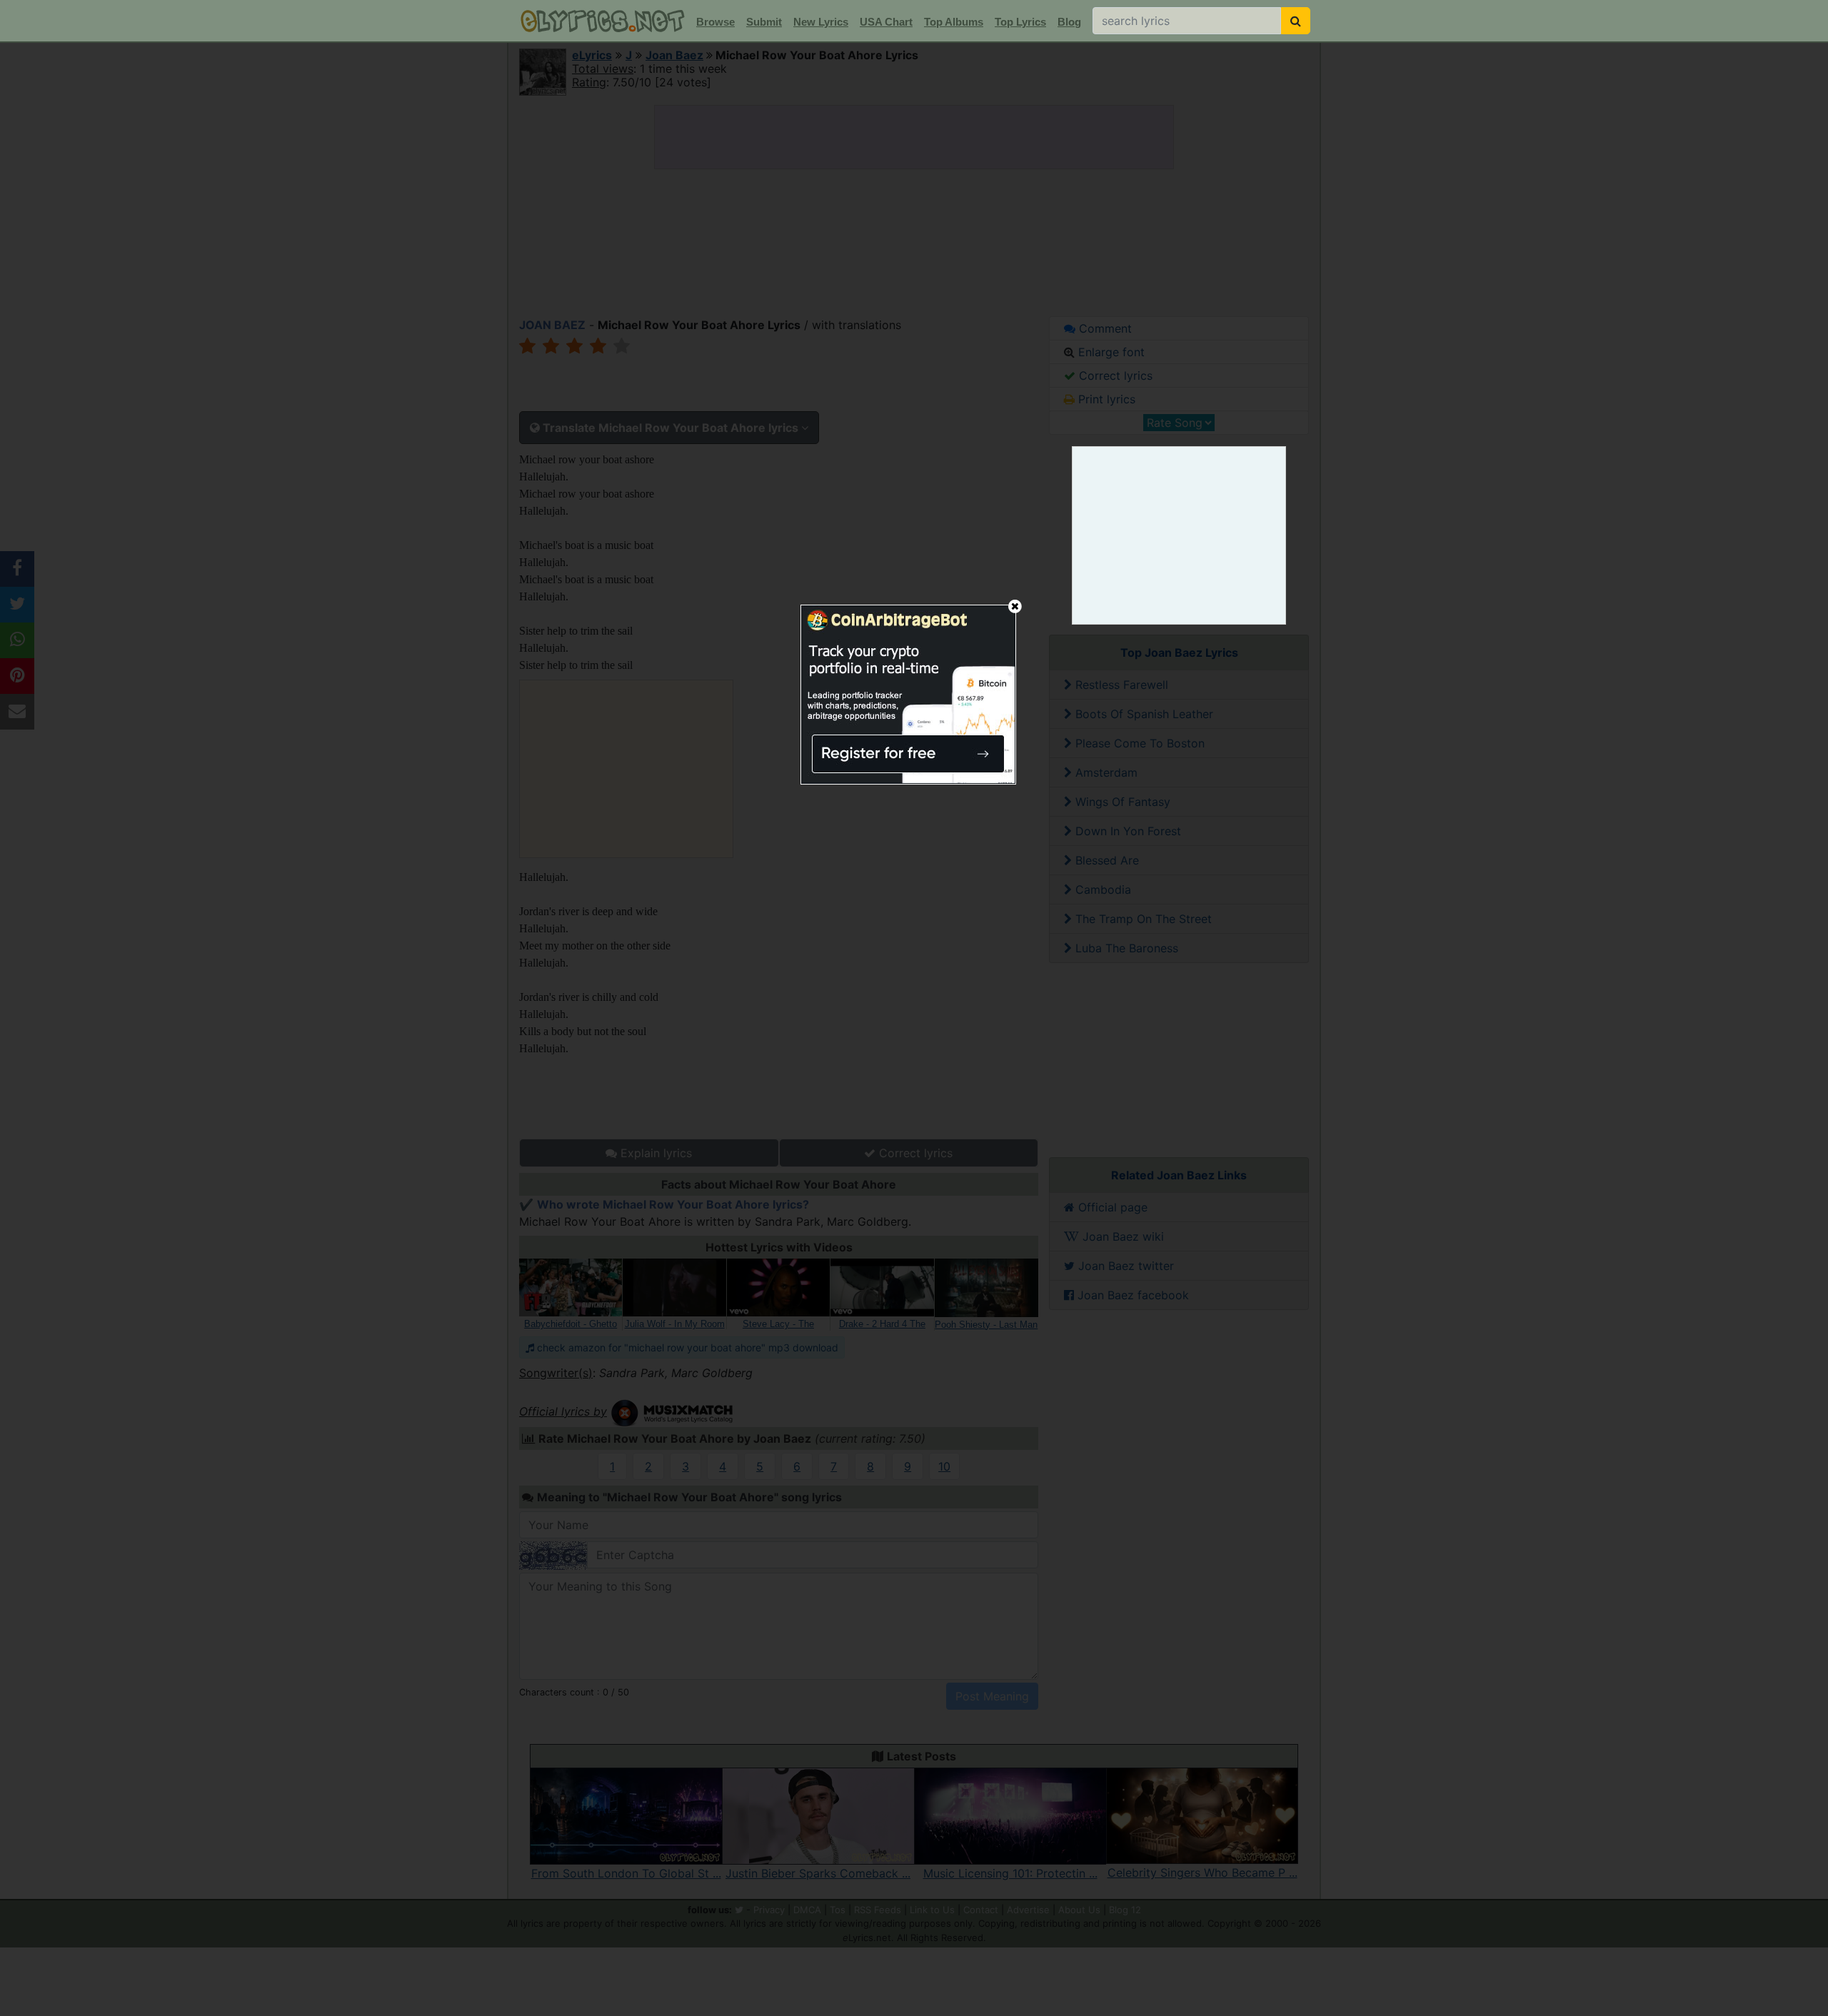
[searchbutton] (1296, 21)
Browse (715, 22)
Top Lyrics (1020, 22)
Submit (764, 22)
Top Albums (954, 22)
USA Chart (886, 22)
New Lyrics (821, 22)
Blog (1069, 22)
